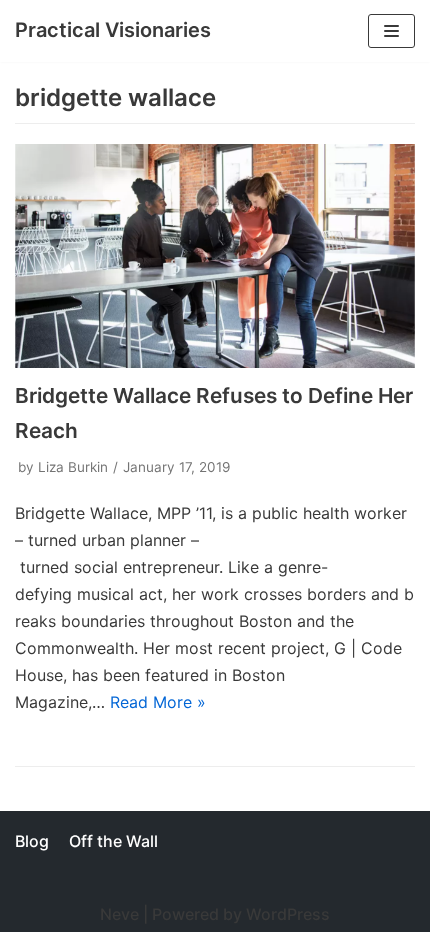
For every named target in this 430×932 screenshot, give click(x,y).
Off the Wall (113, 841)
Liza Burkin (73, 467)
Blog (32, 841)
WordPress (288, 914)
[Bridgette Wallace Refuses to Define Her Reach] (215, 256)
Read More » (158, 702)
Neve (119, 914)
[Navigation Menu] (391, 31)
